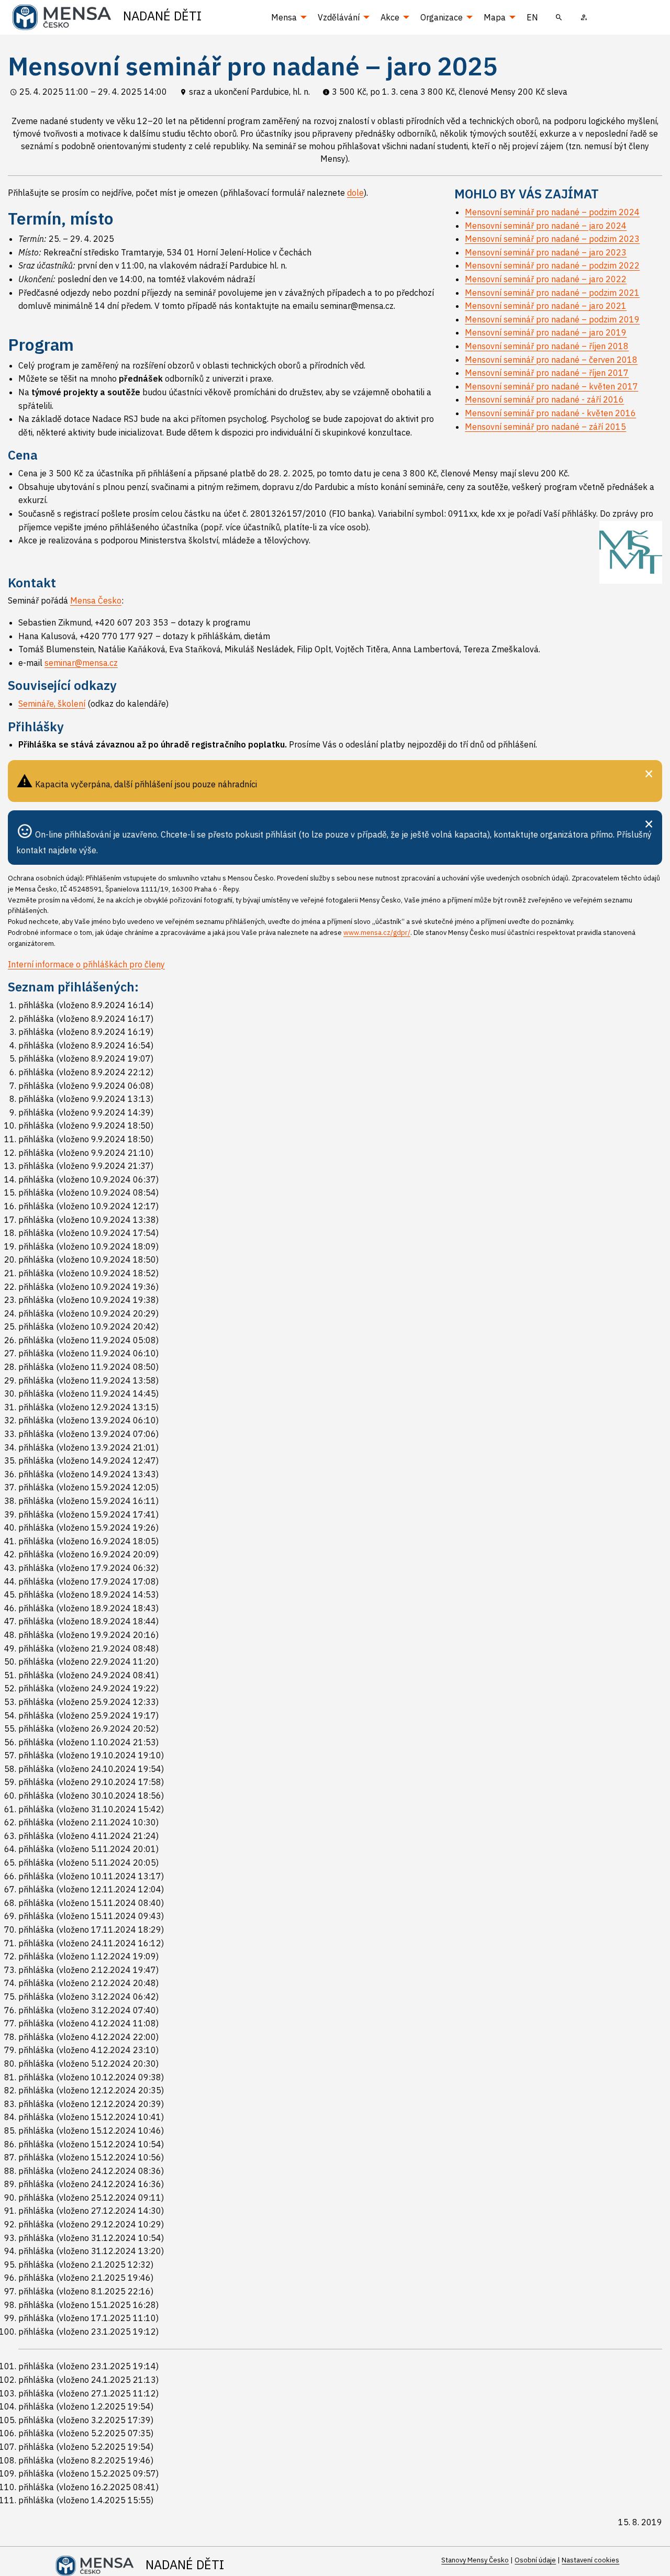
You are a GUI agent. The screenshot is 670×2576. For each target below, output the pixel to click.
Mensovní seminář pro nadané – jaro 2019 (546, 332)
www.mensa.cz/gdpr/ (377, 933)
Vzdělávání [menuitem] (339, 17)
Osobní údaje (535, 2560)
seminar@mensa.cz (81, 663)
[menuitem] (559, 17)
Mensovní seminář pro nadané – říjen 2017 (547, 373)
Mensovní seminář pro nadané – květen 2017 (551, 386)
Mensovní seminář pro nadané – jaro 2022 (546, 279)
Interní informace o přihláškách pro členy (86, 964)
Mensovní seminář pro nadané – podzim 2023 (552, 239)
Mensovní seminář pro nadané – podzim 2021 (552, 293)
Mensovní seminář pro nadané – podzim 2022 (552, 265)
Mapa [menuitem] (495, 17)
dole (355, 193)
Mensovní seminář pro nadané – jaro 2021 (546, 306)
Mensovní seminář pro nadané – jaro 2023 (546, 252)
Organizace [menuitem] (442, 17)
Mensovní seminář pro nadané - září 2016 (544, 399)
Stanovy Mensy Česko (475, 2560)
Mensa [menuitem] (284, 17)
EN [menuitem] (532, 17)
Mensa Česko (96, 600)
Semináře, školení (52, 704)
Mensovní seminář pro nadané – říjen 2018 (547, 346)
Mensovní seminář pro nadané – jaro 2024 (546, 226)
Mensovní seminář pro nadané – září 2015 (545, 427)
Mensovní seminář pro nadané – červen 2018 (551, 360)
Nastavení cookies (590, 2560)
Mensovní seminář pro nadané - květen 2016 (550, 413)
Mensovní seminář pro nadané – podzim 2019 (552, 319)
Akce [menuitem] (390, 17)
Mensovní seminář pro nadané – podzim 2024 (552, 212)
